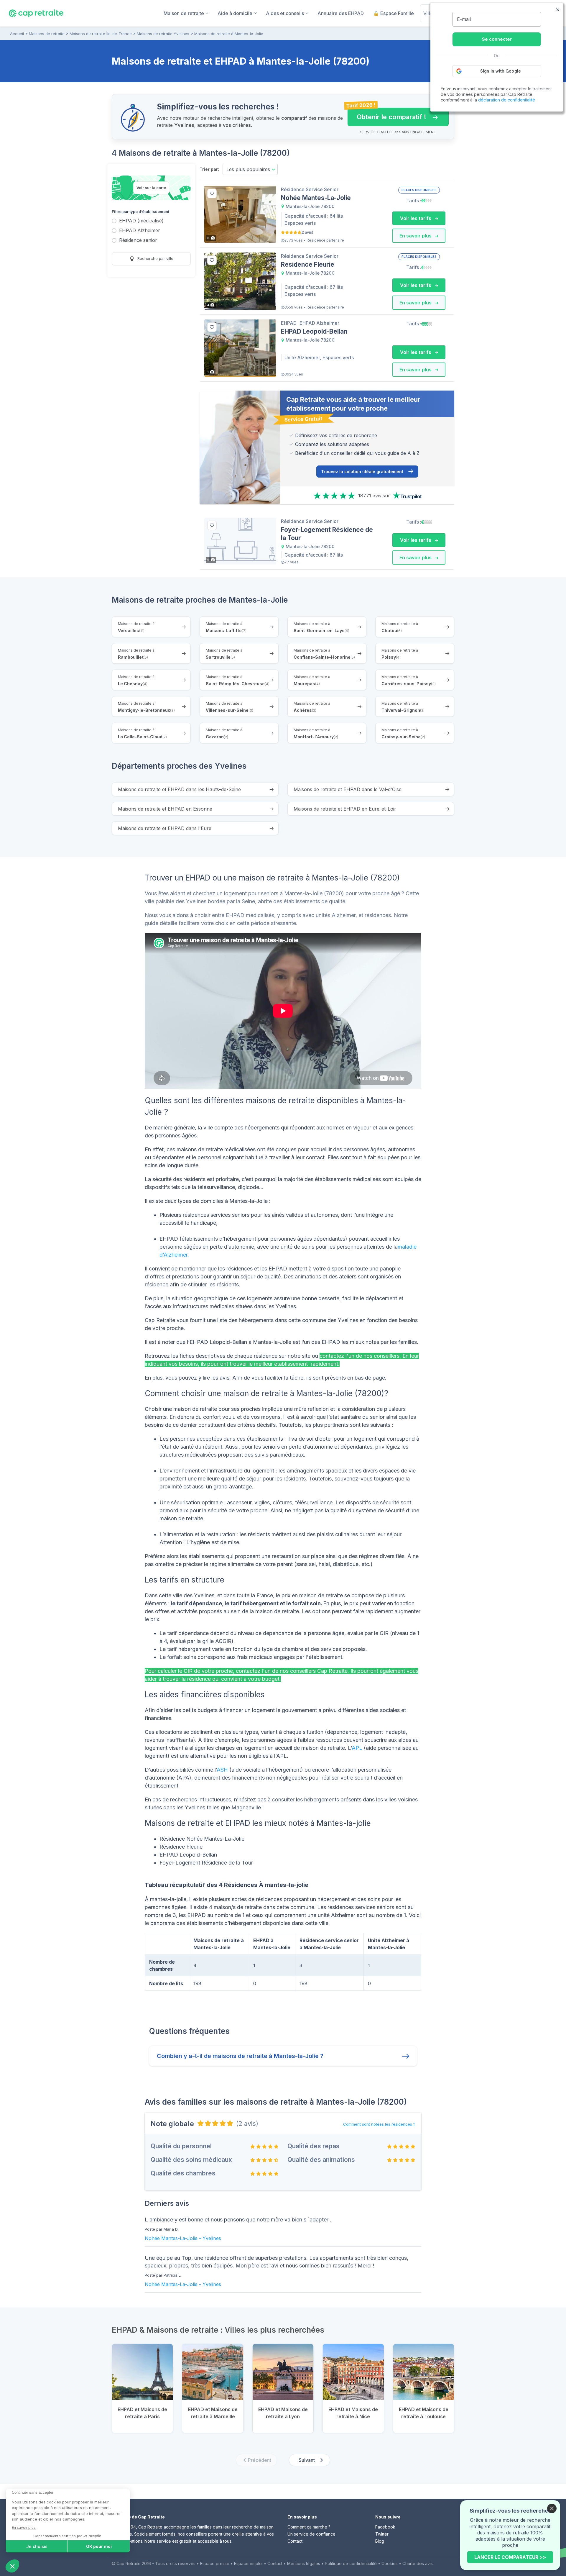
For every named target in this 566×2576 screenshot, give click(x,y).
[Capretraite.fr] (36, 13)
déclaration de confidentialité (507, 100)
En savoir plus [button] (416, 236)
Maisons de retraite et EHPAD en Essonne (165, 809)
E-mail (464, 19)
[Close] (552, 2508)
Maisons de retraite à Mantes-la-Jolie (229, 34)
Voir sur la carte (151, 188)
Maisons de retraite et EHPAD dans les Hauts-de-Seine (179, 789)
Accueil (17, 34)
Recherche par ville (155, 258)
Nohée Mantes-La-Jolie (171, 2238)
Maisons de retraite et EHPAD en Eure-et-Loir (345, 809)
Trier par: (209, 169)
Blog (380, 2541)
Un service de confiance (311, 2534)
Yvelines (212, 2238)
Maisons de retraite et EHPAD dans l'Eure (165, 828)
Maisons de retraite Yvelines (163, 34)
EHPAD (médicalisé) (141, 221)
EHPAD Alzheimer (140, 231)
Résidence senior (138, 241)
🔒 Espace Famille (394, 13)
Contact (295, 2541)
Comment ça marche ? (309, 2527)
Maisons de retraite (47, 34)
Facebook (385, 2527)
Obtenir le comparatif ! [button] (387, 114)
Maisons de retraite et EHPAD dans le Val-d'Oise (348, 789)
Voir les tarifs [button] (416, 218)
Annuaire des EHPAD (341, 13)
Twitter (382, 2534)
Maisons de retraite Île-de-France (101, 34)
